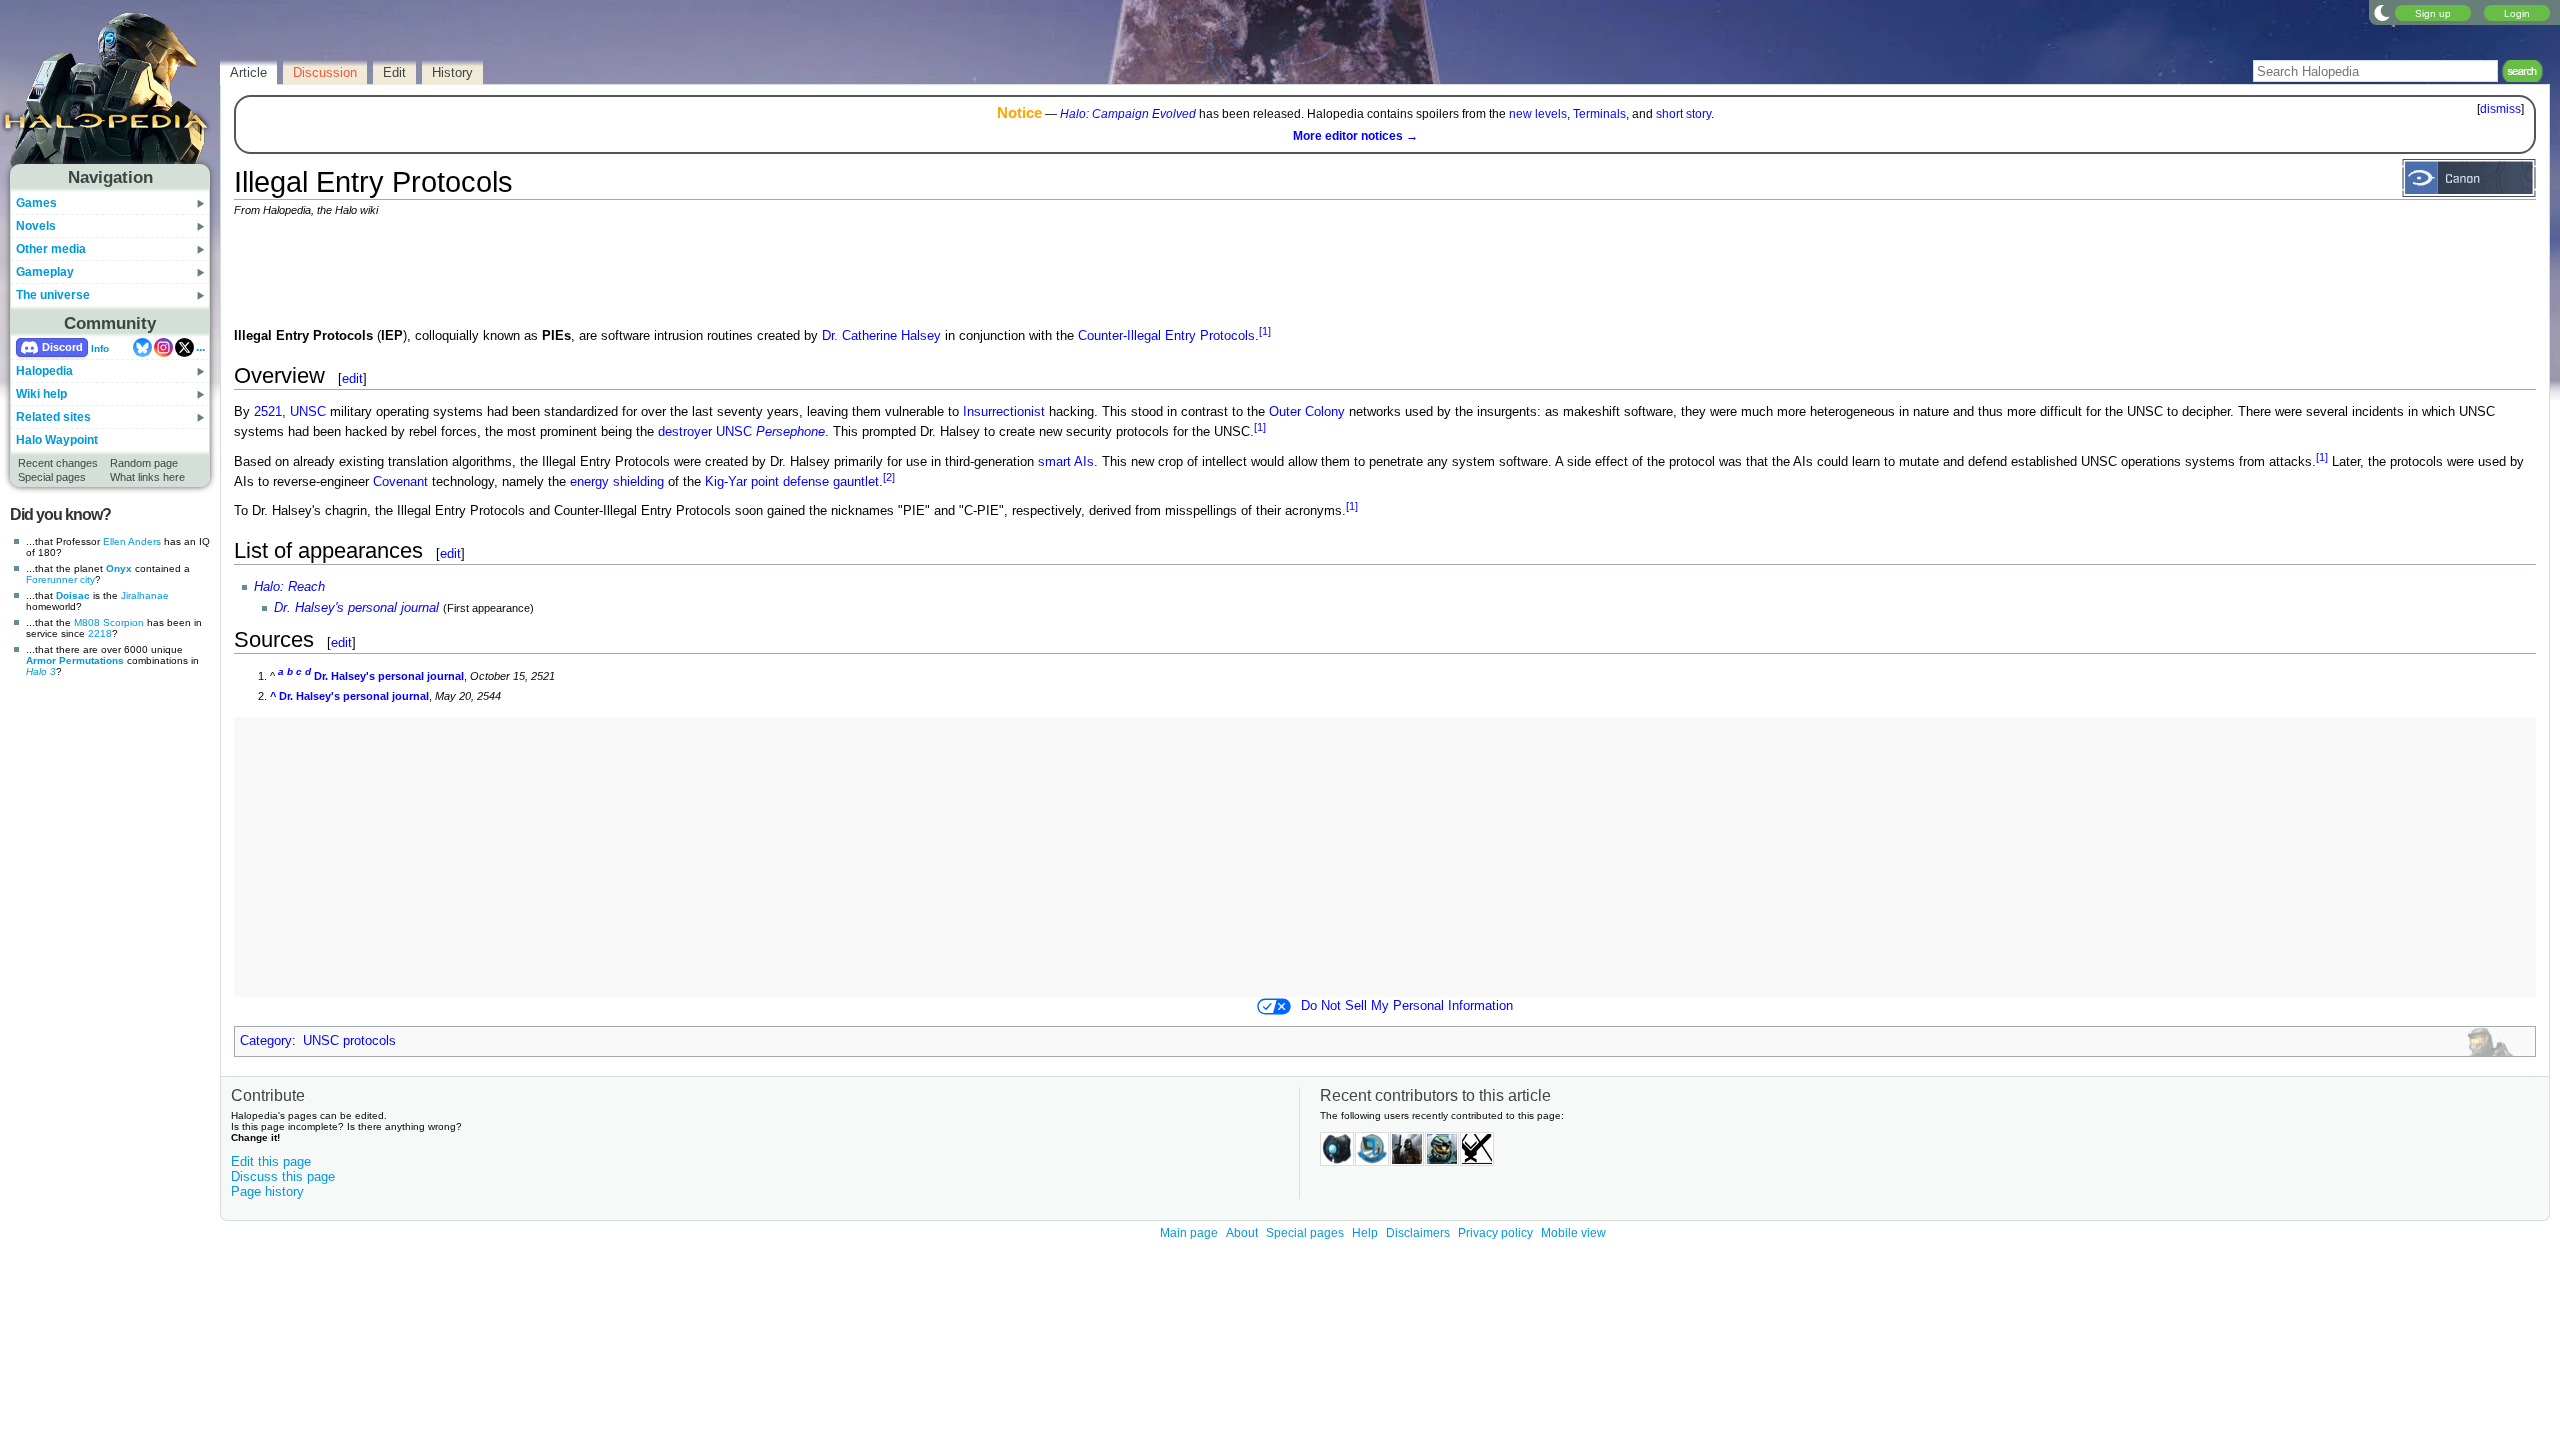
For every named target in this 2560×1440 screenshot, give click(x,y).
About (1242, 1233)
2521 (268, 412)
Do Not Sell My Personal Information (1407, 1006)
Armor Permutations (75, 660)
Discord (62, 347)
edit (352, 378)
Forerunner (51, 579)
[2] (889, 477)
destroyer (685, 433)
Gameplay (45, 272)
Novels (36, 226)
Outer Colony (1307, 412)
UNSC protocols (349, 1041)
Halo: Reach (289, 587)
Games (36, 203)
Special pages (52, 477)
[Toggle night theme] (2382, 12)
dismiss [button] (2500, 109)
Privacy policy (1495, 1233)
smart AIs (1066, 462)
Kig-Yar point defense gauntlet (792, 482)
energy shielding (617, 482)
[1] (1265, 331)
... (200, 347)
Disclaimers (1418, 1233)
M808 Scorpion (109, 622)
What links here (147, 477)
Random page (144, 463)
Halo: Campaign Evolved (1128, 114)
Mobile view (1573, 1233)
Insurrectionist (1004, 412)
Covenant (400, 482)
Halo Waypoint (57, 440)
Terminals (1599, 114)
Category (266, 1041)
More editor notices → (1355, 136)
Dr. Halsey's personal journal (356, 608)
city (87, 579)
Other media (51, 249)
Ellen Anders (132, 541)
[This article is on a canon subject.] (2469, 177)
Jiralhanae (145, 595)
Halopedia (44, 371)
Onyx (119, 568)
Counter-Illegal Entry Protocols (1166, 336)
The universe (53, 295)
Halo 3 (41, 671)
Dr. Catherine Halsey (881, 336)
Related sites (53, 417)
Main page (1189, 1233)
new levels (1538, 114)
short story (1683, 114)
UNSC (308, 412)
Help (1365, 1233)
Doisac (73, 595)
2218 (100, 633)
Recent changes (58, 463)
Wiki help (41, 394)
